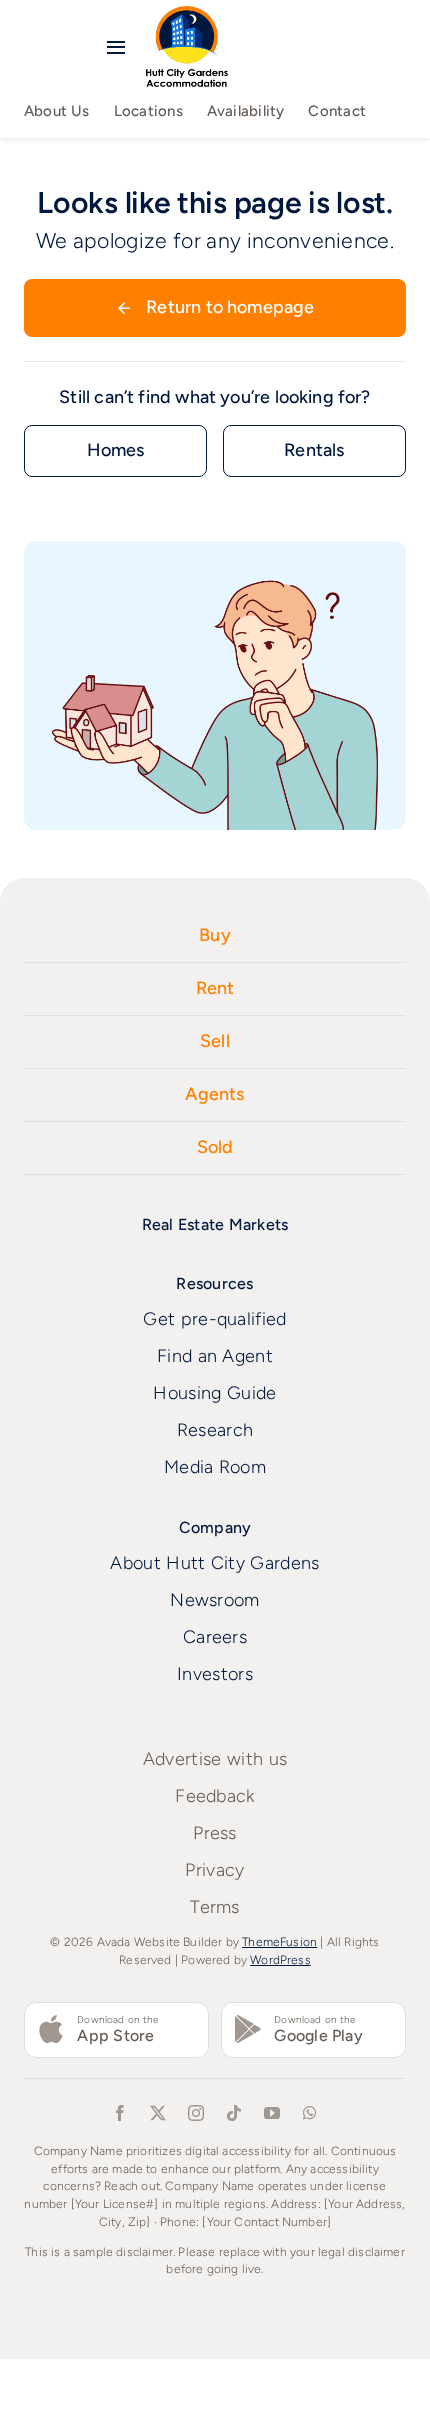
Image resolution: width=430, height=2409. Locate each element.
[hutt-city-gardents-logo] (187, 15)
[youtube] (272, 2113)
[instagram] (196, 2113)
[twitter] (158, 2113)
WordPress (280, 1960)
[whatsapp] (310, 2113)
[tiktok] (234, 2113)
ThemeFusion (279, 1942)
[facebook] (120, 2113)
